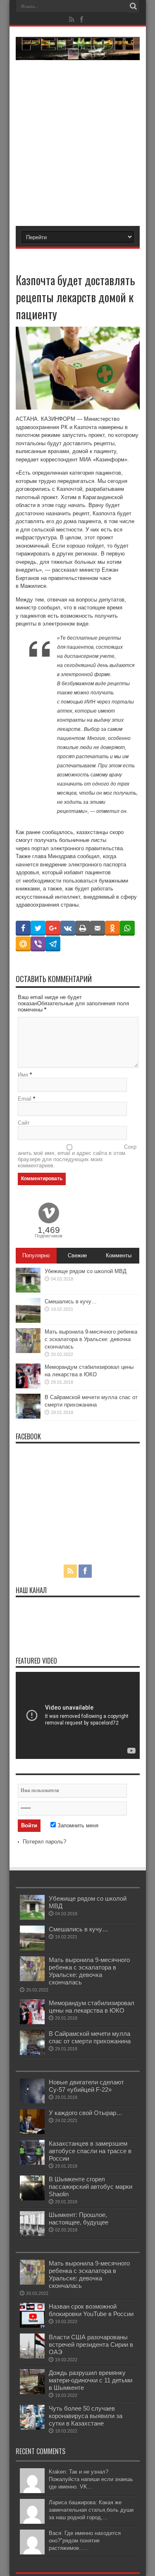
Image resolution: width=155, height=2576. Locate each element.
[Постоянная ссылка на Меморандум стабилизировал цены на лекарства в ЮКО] (28, 1386)
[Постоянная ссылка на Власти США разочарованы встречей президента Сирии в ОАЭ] (32, 2356)
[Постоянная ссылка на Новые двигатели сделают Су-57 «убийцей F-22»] (32, 2102)
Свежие (77, 1255)
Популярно (36, 1255)
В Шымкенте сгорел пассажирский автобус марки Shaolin (91, 2187)
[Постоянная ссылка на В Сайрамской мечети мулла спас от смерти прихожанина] (28, 1417)
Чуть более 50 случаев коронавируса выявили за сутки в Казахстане (86, 2416)
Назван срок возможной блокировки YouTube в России (91, 2310)
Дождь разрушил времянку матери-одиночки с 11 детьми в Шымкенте (91, 2380)
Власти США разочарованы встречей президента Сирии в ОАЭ (91, 2344)
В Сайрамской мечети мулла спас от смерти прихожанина (90, 2037)
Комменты (119, 1255)
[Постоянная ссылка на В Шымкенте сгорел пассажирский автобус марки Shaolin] (32, 2199)
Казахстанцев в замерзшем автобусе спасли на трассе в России (90, 2151)
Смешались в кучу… (71, 1301)
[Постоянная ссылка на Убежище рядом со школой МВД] (28, 1291)
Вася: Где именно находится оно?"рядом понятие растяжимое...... (85, 2541)
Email (25, 1099)
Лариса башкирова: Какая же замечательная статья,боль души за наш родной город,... (91, 2510)
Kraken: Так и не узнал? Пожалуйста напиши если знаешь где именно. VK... (91, 2479)
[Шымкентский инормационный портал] (78, 54)
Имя (23, 1075)
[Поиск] (134, 6)
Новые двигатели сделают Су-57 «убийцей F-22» (86, 2086)
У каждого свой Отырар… (86, 2113)
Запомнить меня (77, 1825)
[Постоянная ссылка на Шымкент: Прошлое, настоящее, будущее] (32, 2234)
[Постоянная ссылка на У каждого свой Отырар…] (32, 2132)
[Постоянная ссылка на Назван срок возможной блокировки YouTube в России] (32, 2326)
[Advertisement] (77, 138)
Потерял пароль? (44, 1842)
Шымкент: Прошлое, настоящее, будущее (79, 2218)
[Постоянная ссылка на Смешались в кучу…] (28, 1321)
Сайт (24, 1123)
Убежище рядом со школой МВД (86, 1271)
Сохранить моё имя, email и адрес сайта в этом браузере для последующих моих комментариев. (77, 1156)
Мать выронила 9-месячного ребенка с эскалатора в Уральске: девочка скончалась (91, 1339)
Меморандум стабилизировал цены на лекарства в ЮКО (92, 2007)
